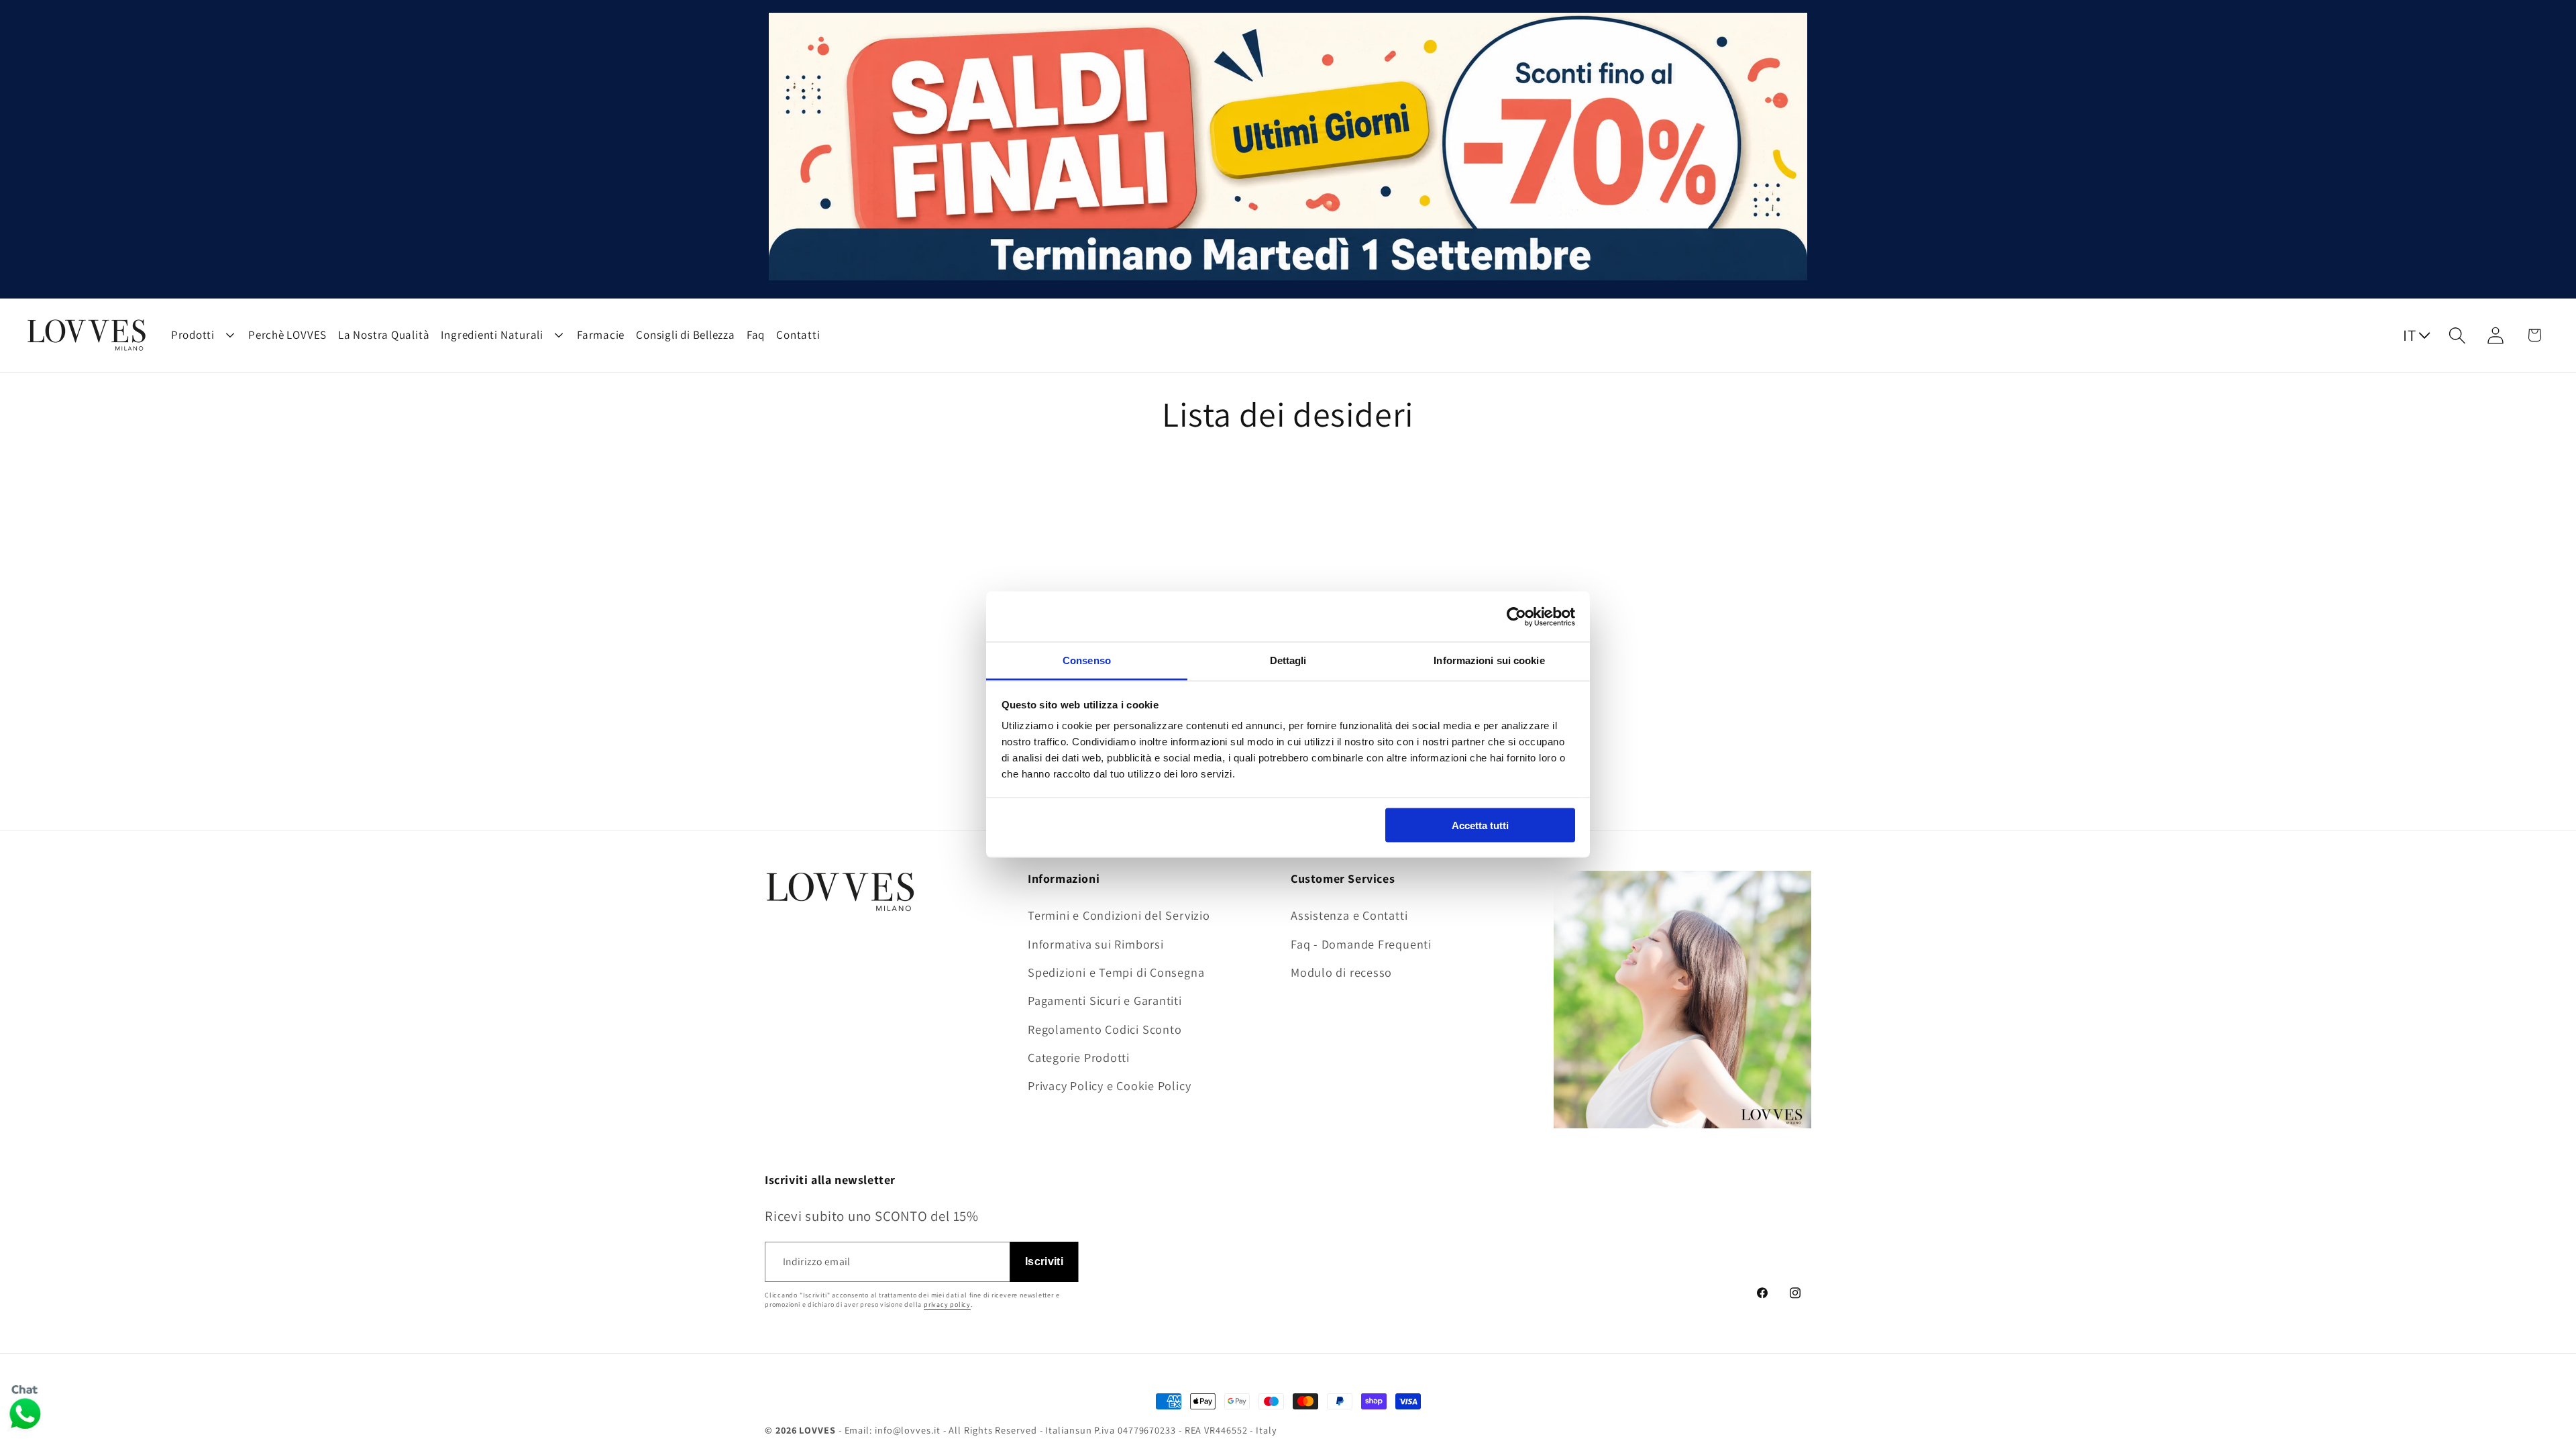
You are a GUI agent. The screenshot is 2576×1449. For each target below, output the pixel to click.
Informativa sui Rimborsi (1096, 944)
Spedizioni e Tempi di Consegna (1116, 972)
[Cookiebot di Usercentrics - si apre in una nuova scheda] (1516, 616)
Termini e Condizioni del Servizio (1119, 915)
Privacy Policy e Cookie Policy (1109, 1085)
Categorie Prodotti (1079, 1057)
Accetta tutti (1480, 825)
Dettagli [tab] (1288, 660)
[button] (2458, 335)
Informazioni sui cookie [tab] (1489, 660)
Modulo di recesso (1341, 972)
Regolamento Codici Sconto (1105, 1029)
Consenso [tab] (1087, 660)
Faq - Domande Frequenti (1361, 944)
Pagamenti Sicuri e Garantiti (1105, 1000)
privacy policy (947, 1304)
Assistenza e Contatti (1349, 915)
